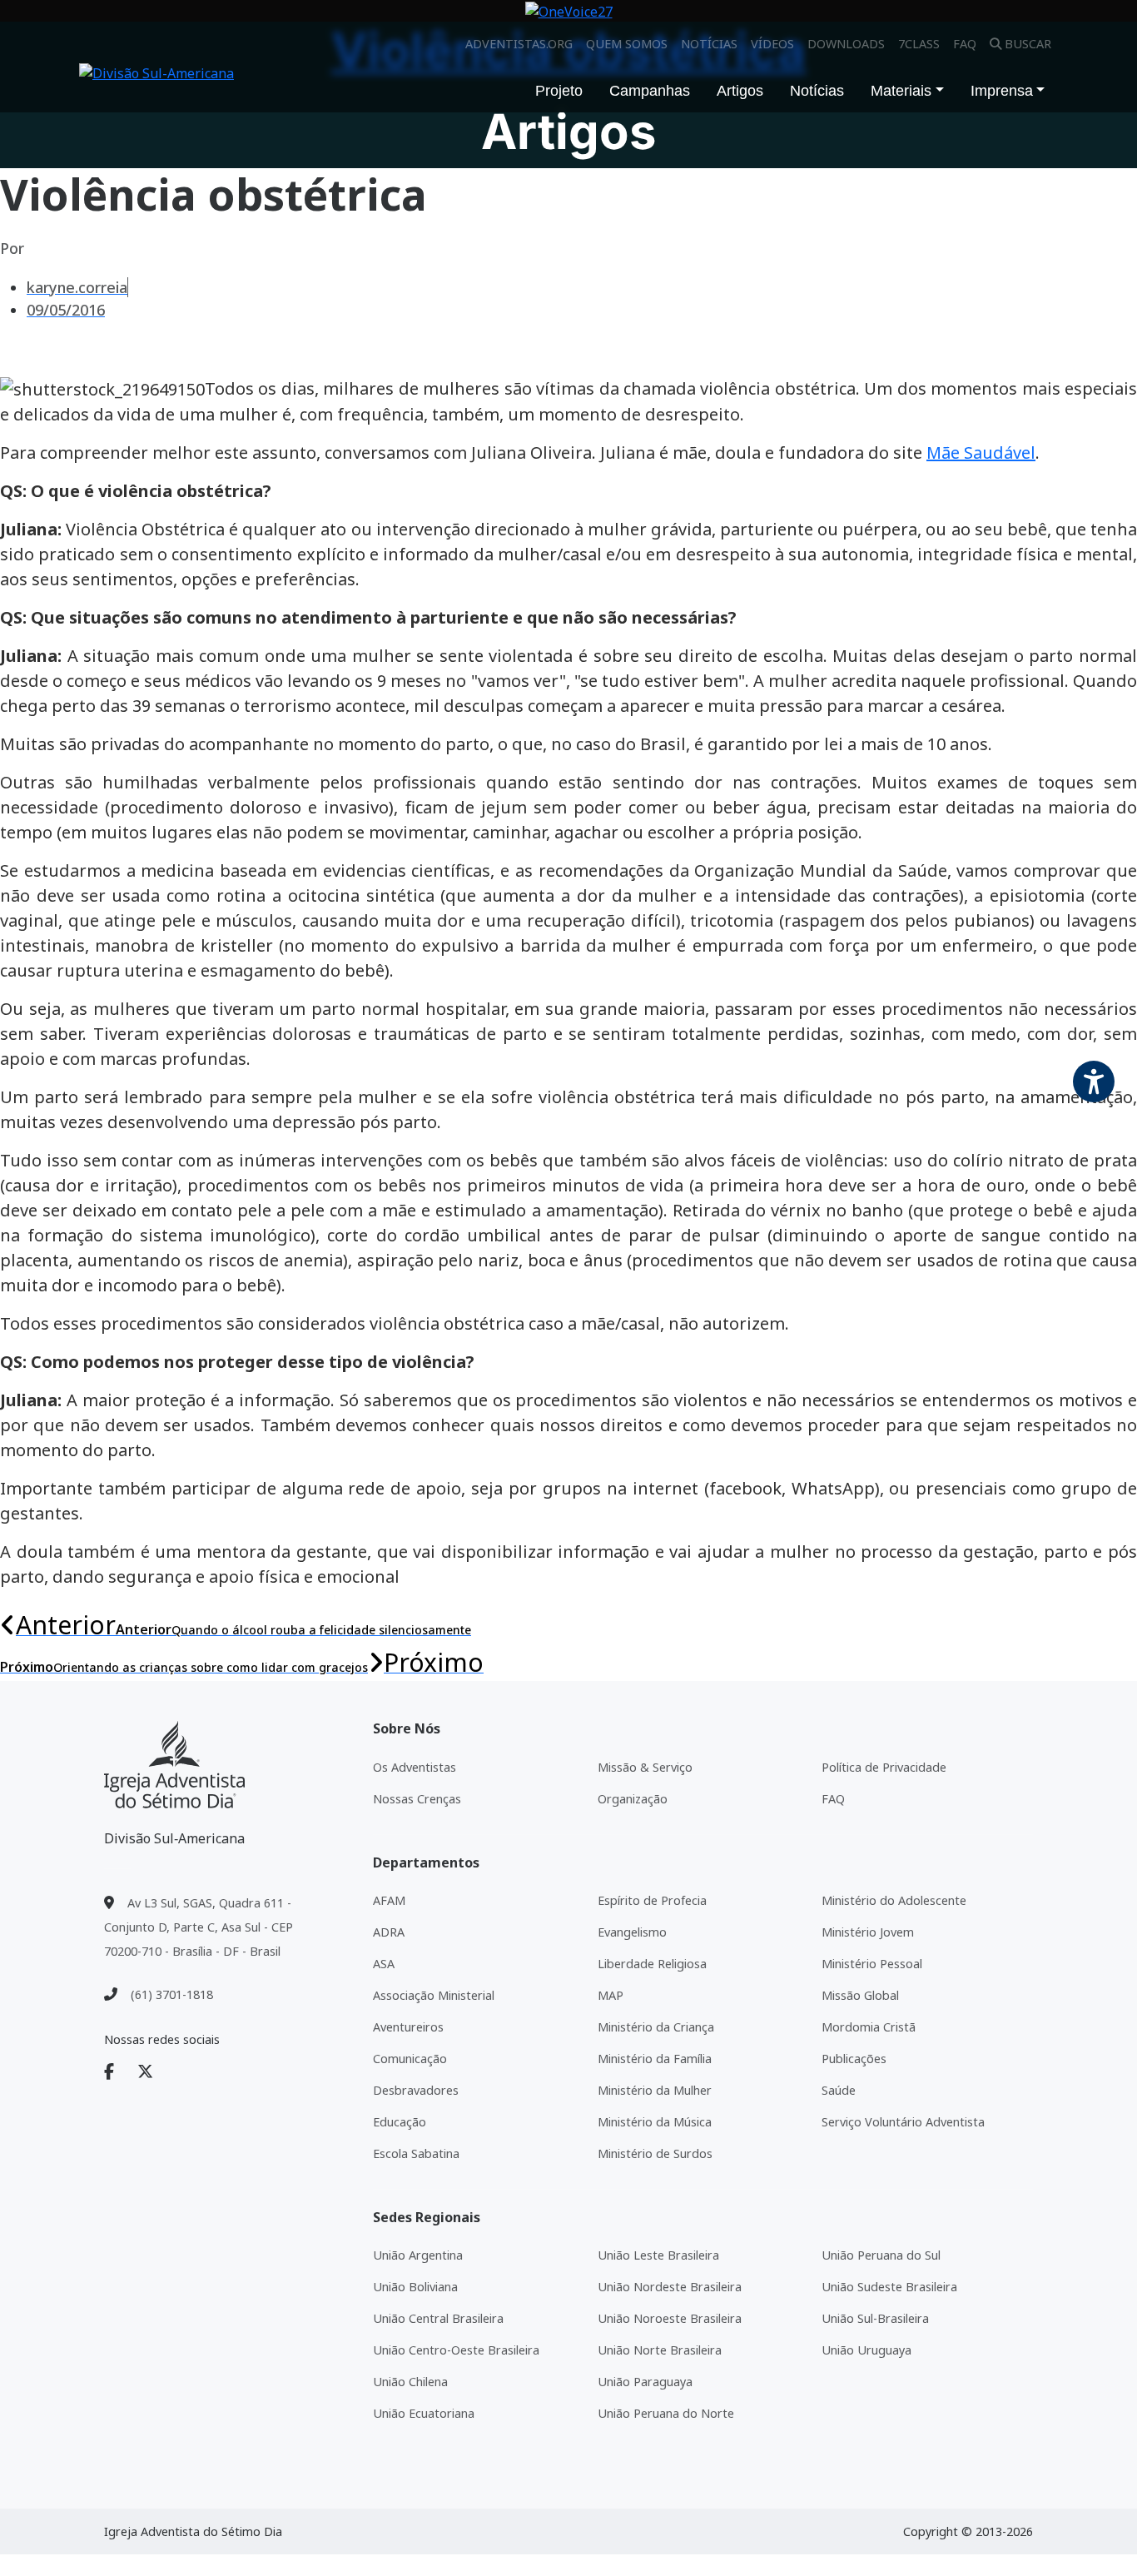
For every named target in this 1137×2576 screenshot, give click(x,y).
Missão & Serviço (645, 1767)
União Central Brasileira (438, 2318)
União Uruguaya (866, 2350)
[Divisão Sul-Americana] (174, 1765)
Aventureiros (408, 2027)
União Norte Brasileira (660, 2350)
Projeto (559, 91)
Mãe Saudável (981, 453)
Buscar (1028, 44)
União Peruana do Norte (666, 2413)
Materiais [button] (901, 91)
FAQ (965, 44)
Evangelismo (632, 1932)
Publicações (854, 2059)
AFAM (389, 1900)
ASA (384, 1964)
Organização (633, 1799)
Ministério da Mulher (655, 2090)
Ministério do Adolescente (894, 1900)
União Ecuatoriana (424, 2413)
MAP (611, 1995)
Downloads (846, 44)
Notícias (709, 44)
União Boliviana (415, 2287)
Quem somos (627, 44)
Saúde (839, 2090)
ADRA (389, 1932)
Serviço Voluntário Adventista (903, 2122)
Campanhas (650, 91)
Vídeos (772, 44)
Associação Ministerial (434, 1995)
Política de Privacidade (884, 1767)
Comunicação (410, 2059)
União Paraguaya (645, 2382)
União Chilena (410, 2382)
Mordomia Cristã (869, 2027)
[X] (155, 2072)
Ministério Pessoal (872, 1964)
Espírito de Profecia (652, 1900)
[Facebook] (119, 2072)
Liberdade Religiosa (652, 1964)
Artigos (740, 91)
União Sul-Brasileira (875, 2318)
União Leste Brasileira (658, 2255)
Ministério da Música (655, 2122)
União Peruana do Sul (881, 2255)
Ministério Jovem (868, 1932)
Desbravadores (416, 2090)
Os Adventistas (415, 1767)
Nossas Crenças (417, 1799)
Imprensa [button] (1002, 91)
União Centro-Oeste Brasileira (456, 2350)
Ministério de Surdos (655, 2153)
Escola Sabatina (416, 2153)
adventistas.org (519, 44)
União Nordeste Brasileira (670, 2287)
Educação (400, 2122)
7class (919, 44)
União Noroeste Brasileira (670, 2318)
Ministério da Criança (656, 2027)
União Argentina (418, 2255)
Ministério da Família (655, 2059)
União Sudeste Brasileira (889, 2287)
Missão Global (860, 1995)
